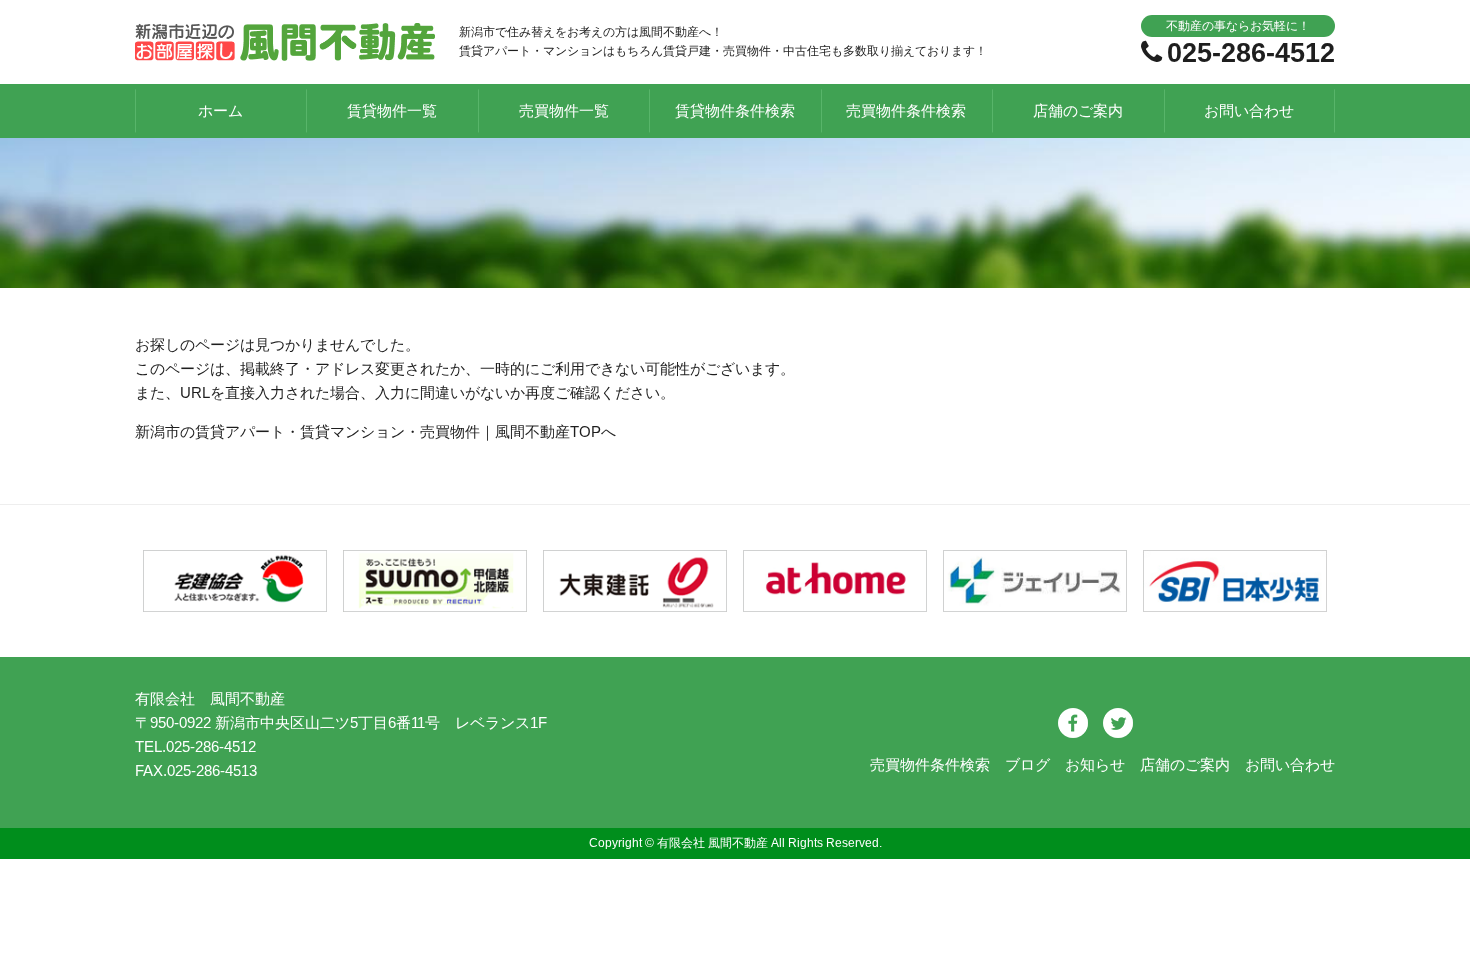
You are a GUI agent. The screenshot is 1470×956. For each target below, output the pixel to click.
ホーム (220, 110)
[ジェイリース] (1035, 599)
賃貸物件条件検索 (735, 110)
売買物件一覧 (564, 110)
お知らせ (1095, 764)
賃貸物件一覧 (392, 110)
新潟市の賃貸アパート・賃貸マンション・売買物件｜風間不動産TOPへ (375, 431)
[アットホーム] (835, 599)
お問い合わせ (1249, 110)
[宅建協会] (235, 599)
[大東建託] (635, 599)
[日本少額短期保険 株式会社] (1235, 599)
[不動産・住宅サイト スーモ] (435, 599)
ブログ (1027, 764)
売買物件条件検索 (906, 110)
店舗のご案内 (1078, 110)
